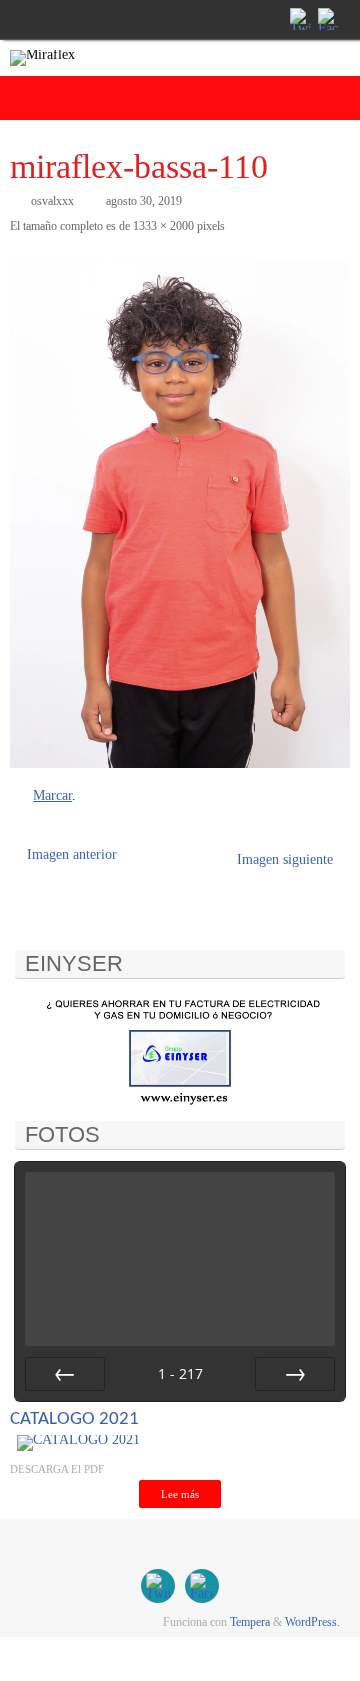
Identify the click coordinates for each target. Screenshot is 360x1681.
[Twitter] (299, 19)
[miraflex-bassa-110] (180, 513)
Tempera (250, 1622)
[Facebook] (327, 19)
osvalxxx (52, 201)
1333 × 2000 (163, 226)
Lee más (180, 1494)
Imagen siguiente (285, 859)
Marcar (52, 795)
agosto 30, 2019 (144, 201)
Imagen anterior (72, 854)
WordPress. (312, 1622)
